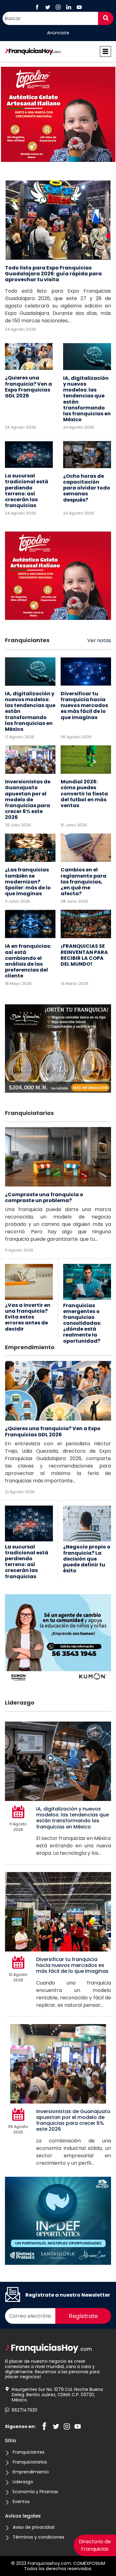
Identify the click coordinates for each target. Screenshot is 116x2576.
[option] (58, 115)
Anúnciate (58, 33)
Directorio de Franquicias (95, 2545)
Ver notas (99, 640)
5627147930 (25, 2410)
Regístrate (83, 2316)
